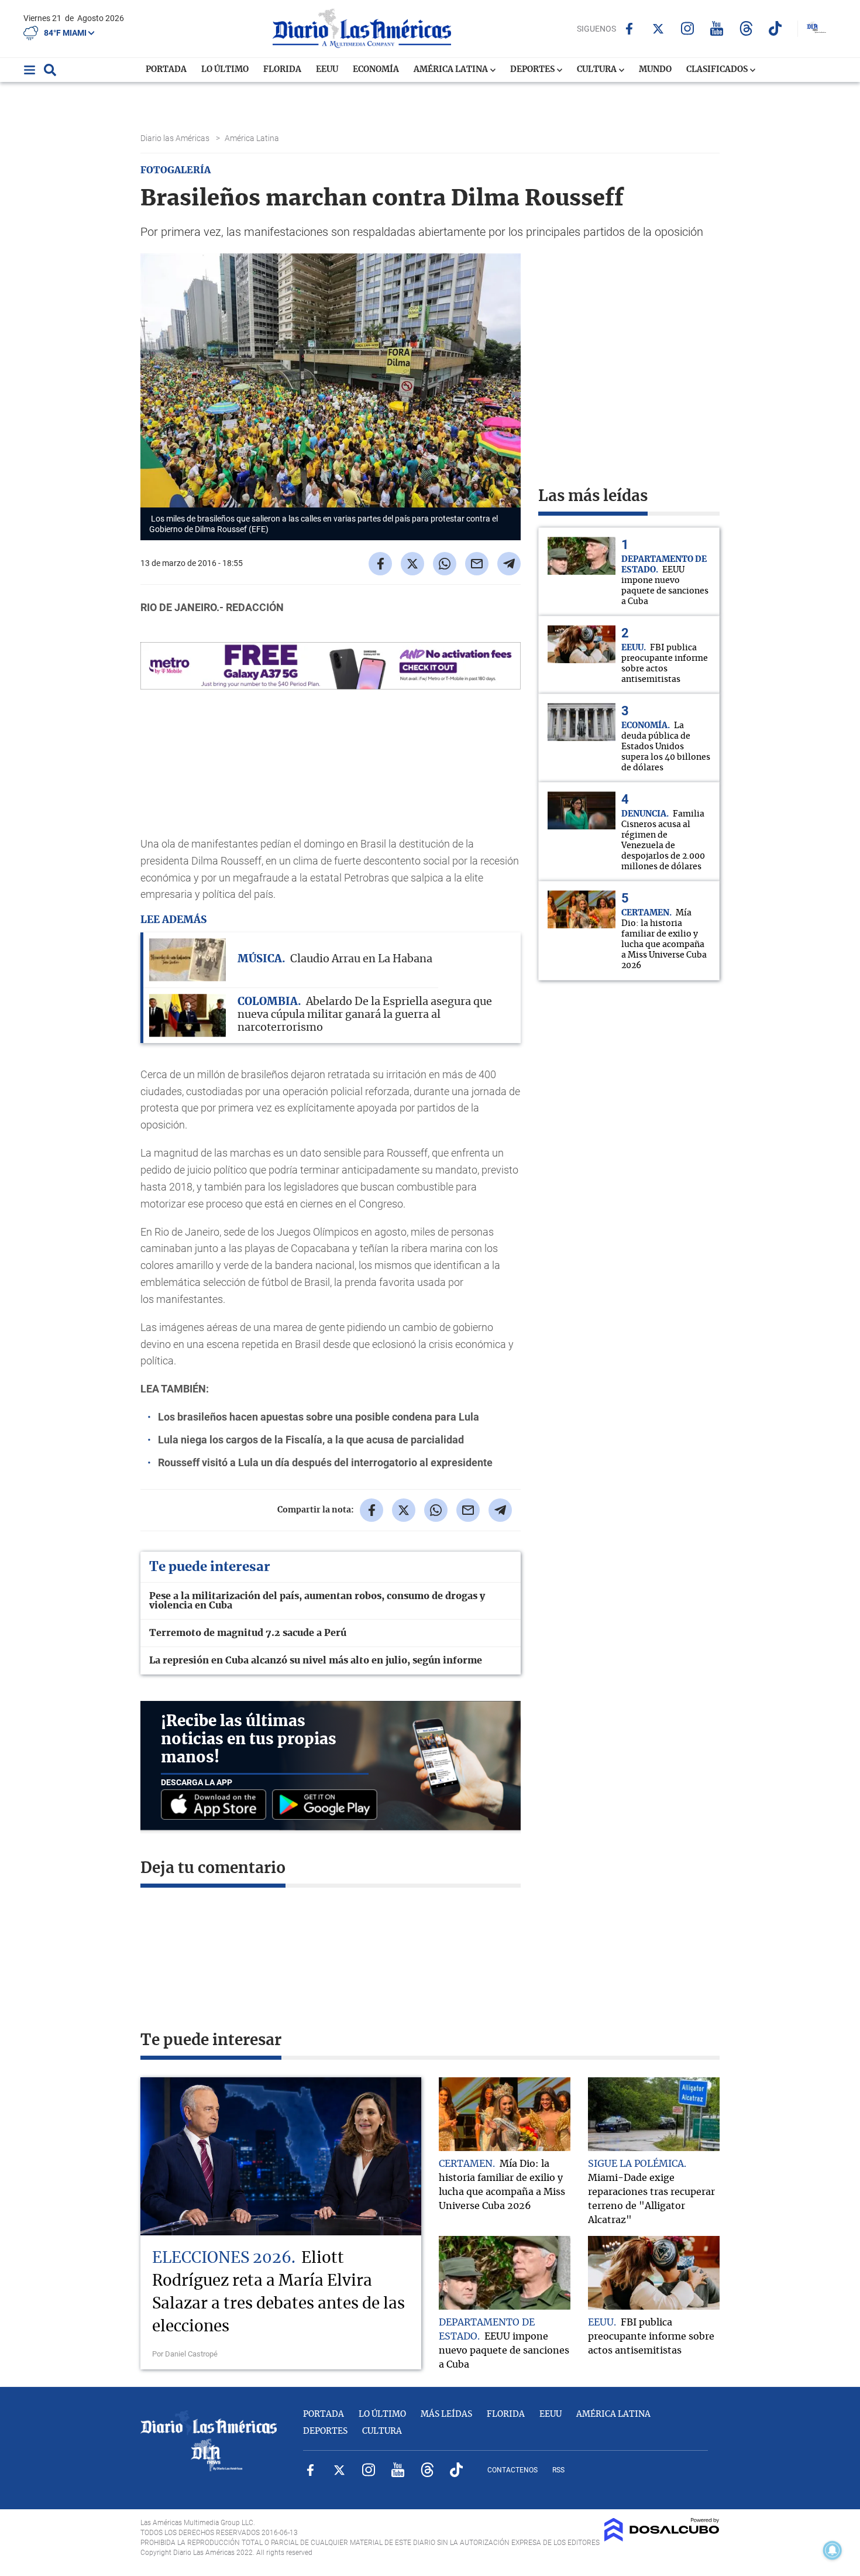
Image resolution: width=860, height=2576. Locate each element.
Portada (166, 70)
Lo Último (225, 70)
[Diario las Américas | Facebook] (629, 29)
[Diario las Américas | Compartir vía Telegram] (509, 564)
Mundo (655, 70)
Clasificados (718, 70)
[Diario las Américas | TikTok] (775, 28)
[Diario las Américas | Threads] (746, 28)
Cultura (598, 70)
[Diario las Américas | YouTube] (717, 28)
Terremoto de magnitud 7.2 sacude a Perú (248, 1633)
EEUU (327, 70)
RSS (558, 2470)
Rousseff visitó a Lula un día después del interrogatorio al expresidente (325, 1462)
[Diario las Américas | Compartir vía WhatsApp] (445, 564)
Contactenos (512, 2470)
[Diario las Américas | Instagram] (688, 28)
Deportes (533, 70)
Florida (282, 70)
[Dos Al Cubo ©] (662, 2539)
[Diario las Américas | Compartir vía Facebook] (380, 564)
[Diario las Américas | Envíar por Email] (477, 564)
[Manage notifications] (833, 2550)
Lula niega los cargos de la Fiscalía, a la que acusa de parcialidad (311, 1440)
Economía (376, 70)
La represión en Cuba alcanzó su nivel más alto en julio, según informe (316, 1661)
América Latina (452, 70)
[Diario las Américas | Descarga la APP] (216, 1805)
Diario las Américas (176, 138)
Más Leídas (446, 2414)
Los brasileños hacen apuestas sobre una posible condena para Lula (319, 1417)
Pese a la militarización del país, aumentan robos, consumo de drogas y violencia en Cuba (317, 1601)
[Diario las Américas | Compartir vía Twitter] (412, 564)
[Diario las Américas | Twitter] (658, 29)
